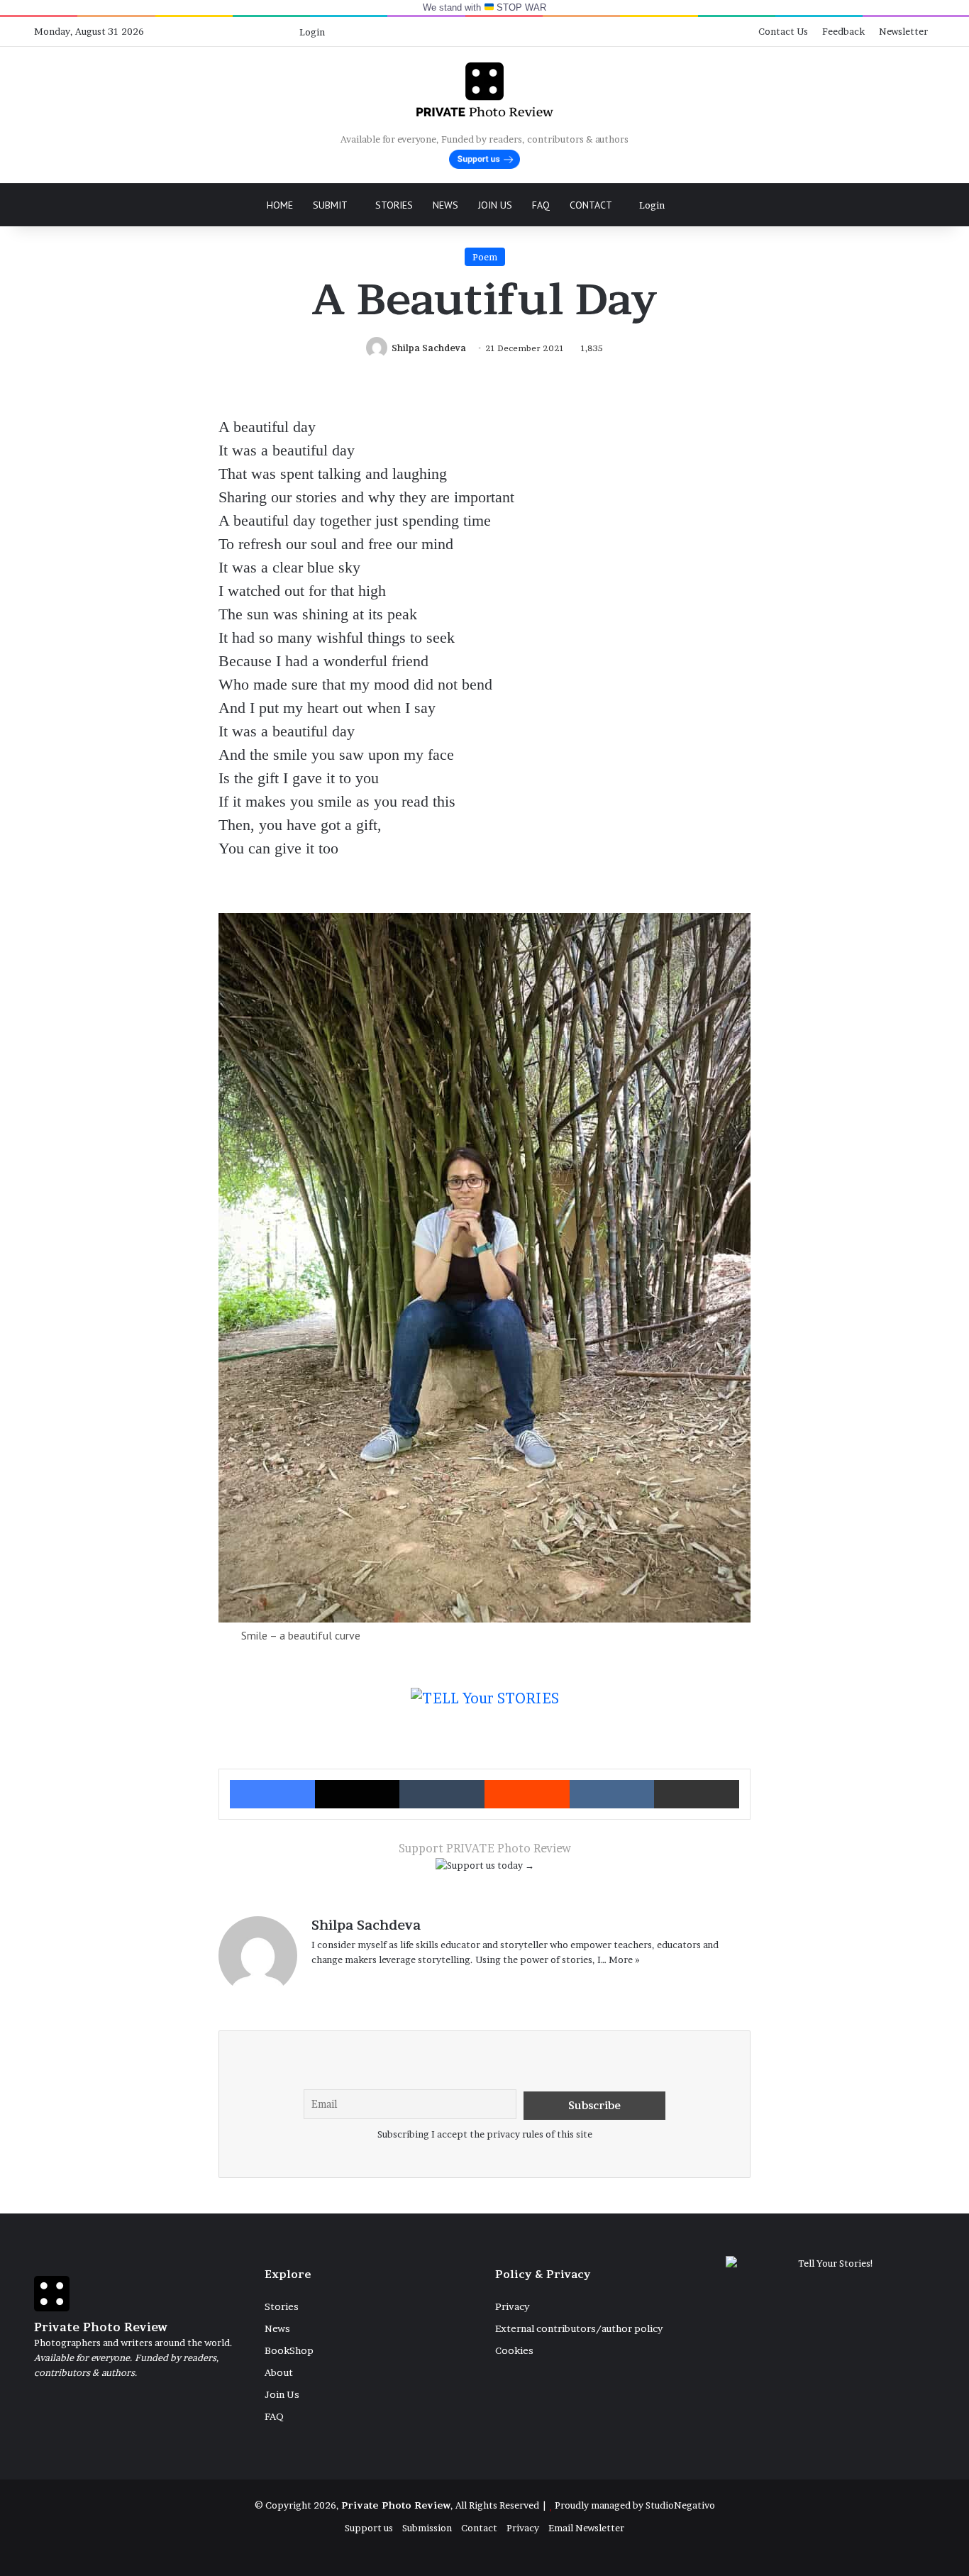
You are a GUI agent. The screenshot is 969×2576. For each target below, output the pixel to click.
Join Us (495, 205)
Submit (330, 205)
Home (280, 205)
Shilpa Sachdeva (429, 348)
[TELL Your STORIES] (485, 1706)
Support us (369, 2528)
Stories (394, 205)
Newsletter (903, 31)
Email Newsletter (586, 2528)
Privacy (512, 2306)
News (445, 205)
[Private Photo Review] (484, 89)
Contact (591, 205)
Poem (485, 257)
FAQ (541, 205)
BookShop (289, 2350)
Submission (427, 2528)
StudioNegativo (680, 2505)
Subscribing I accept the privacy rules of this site (485, 2134)
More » (624, 1959)
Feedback (843, 31)
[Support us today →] (485, 1868)
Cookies (514, 2350)
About (279, 2372)
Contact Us (783, 31)
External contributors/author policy (579, 2328)
